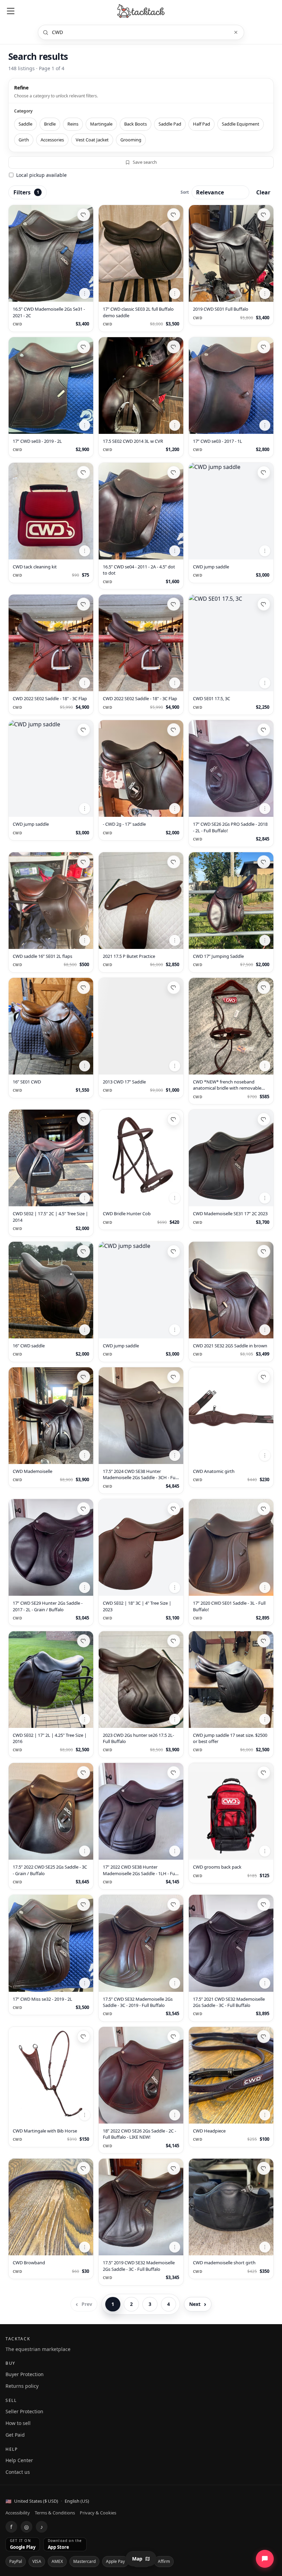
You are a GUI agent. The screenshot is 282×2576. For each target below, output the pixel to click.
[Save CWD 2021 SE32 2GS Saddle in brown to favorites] (264, 1251)
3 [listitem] (150, 2304)
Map (137, 2559)
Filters (26, 192)
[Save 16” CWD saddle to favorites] (84, 1251)
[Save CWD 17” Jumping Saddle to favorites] (264, 862)
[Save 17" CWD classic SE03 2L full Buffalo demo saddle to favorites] (174, 215)
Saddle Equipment (241, 124)
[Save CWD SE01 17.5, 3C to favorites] (264, 604)
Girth (24, 140)
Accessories (52, 140)
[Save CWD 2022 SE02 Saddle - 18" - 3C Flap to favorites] (84, 604)
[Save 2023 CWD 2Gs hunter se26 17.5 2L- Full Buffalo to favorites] (174, 1641)
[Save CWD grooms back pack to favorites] (264, 1773)
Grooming (131, 140)
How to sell (18, 2423)
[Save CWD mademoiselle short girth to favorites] (264, 2168)
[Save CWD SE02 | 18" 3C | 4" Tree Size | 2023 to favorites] (174, 1509)
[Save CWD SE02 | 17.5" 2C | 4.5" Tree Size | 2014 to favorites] (84, 1119)
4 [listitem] (169, 2304)
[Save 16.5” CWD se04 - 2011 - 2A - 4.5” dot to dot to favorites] (174, 472)
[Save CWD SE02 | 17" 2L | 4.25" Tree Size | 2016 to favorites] (84, 1641)
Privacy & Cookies (98, 2513)
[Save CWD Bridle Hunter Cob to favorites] (174, 1119)
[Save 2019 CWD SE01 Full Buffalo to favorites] (264, 215)
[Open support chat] (265, 2559)
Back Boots (135, 124)
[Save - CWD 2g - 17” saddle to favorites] (174, 730)
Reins (73, 124)
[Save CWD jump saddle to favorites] (264, 472)
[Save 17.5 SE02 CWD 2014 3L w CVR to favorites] (174, 347)
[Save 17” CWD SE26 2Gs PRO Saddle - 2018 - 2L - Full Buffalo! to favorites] (264, 730)
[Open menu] (11, 11)
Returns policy (22, 2386)
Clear (263, 192)
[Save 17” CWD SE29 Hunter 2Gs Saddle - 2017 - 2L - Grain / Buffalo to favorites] (84, 1509)
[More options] (85, 293)
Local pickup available (41, 175)
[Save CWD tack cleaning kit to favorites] (84, 472)
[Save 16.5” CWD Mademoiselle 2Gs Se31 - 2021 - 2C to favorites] (84, 215)
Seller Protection (24, 2411)
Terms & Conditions (55, 2513)
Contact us (18, 2472)
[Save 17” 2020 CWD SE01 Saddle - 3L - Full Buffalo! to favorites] (264, 1509)
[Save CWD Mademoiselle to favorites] (84, 1377)
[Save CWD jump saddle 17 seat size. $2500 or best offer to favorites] (264, 1641)
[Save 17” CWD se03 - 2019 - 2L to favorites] (84, 347)
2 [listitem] (131, 2304)
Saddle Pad (170, 124)
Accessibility (18, 2513)
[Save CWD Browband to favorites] (84, 2168)
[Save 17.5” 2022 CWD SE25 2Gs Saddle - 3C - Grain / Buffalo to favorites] (84, 1773)
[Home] (141, 11)
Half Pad (202, 124)
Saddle (25, 124)
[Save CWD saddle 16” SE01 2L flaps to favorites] (84, 862)
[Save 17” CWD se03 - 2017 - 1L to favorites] (264, 347)
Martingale (101, 124)
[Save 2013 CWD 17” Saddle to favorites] (174, 987)
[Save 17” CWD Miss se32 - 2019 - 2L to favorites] (84, 1904)
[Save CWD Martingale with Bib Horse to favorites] (84, 2037)
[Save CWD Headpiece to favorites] (264, 2037)
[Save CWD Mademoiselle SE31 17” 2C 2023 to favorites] (264, 1119)
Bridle (50, 124)
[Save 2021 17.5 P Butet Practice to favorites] (174, 862)
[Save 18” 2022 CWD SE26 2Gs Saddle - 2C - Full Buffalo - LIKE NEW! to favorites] (174, 2037)
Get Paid (15, 2435)
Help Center (19, 2460)
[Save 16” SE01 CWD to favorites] (84, 987)
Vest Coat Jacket (92, 140)
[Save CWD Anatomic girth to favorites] (264, 1377)
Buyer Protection (25, 2374)
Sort (185, 192)
